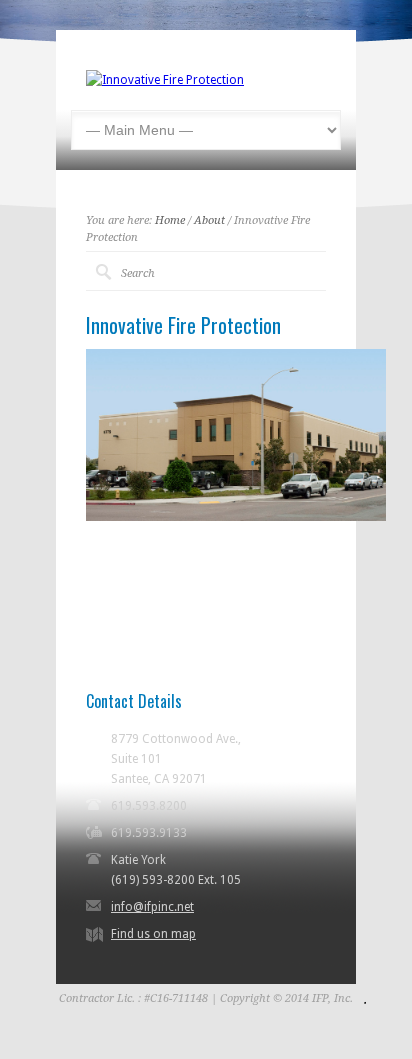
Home (170, 220)
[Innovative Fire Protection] (165, 80)
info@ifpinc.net (152, 907)
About (209, 220)
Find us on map (153, 934)
